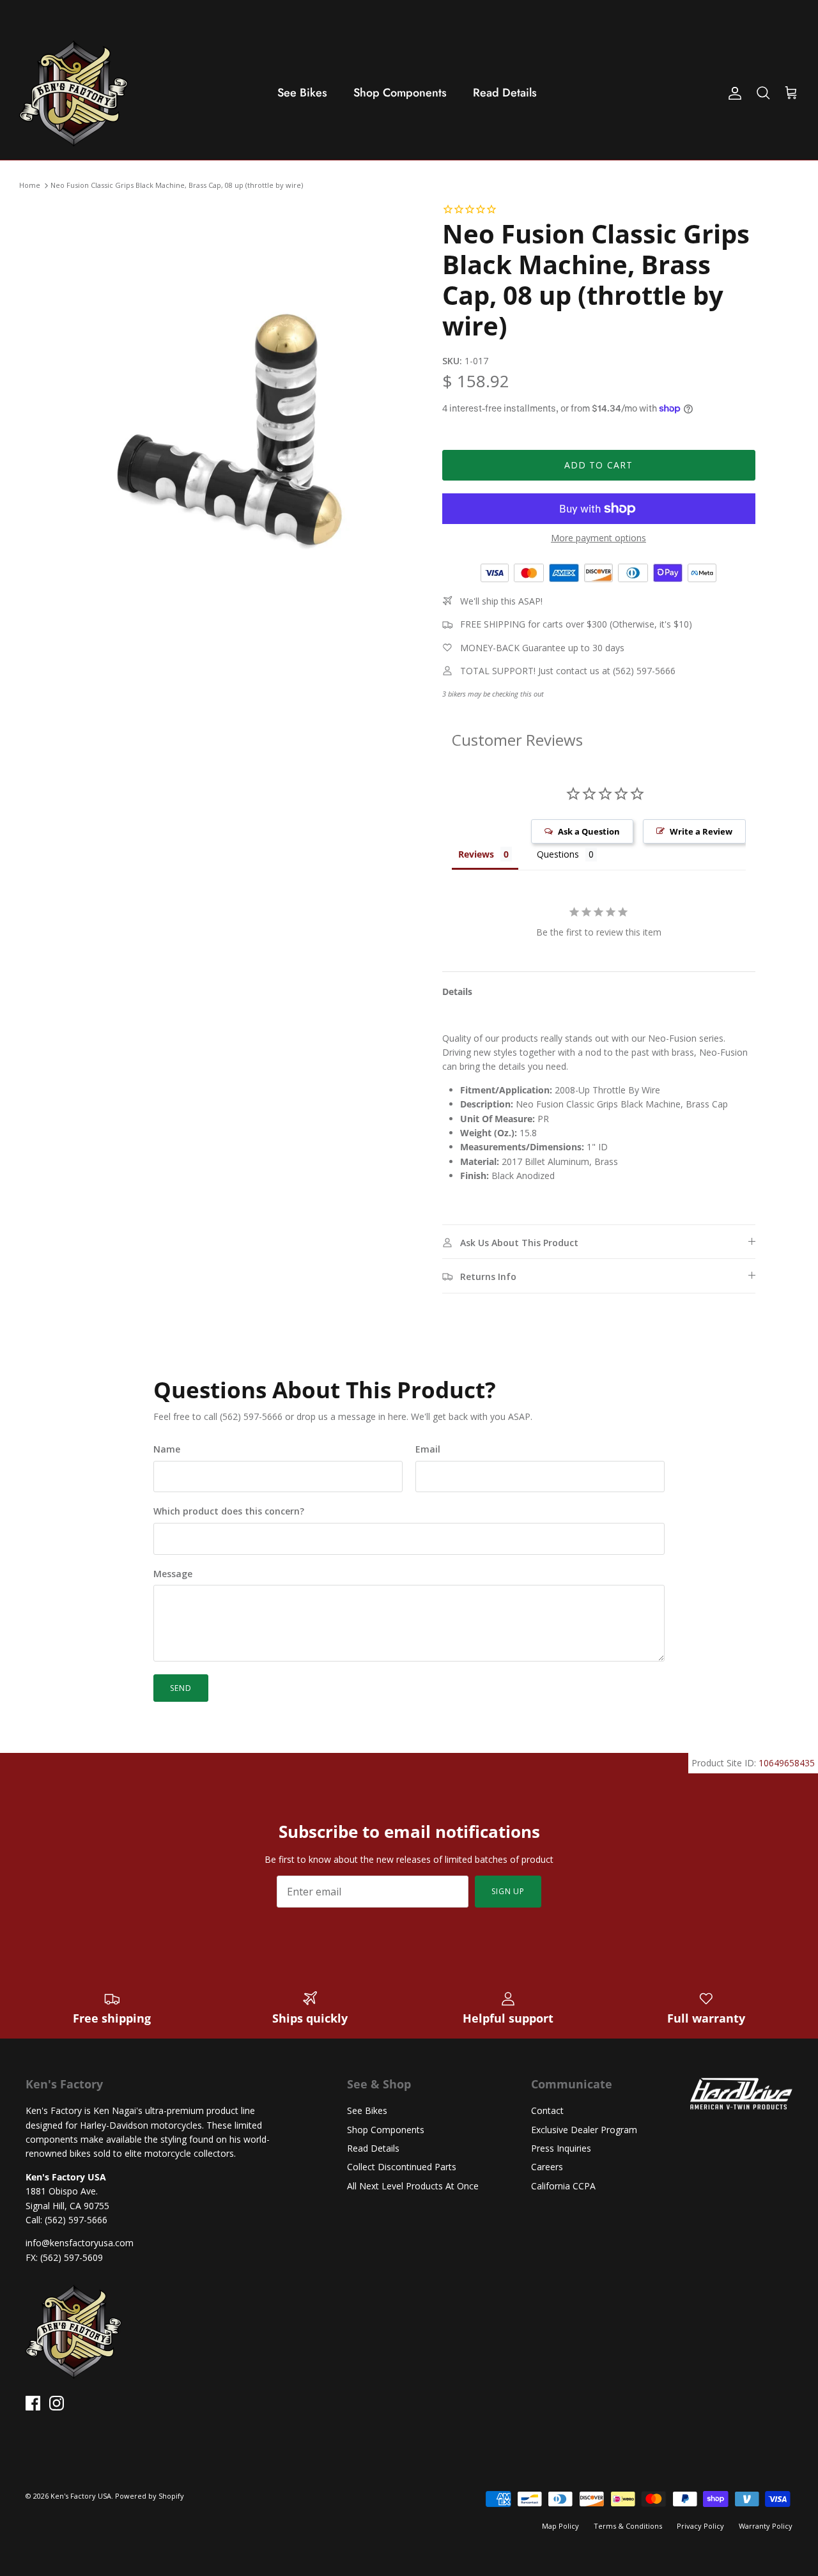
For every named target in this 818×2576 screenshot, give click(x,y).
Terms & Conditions (628, 2526)
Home (30, 186)
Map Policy (560, 2526)
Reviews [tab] (476, 854)
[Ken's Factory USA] (73, 93)
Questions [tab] (558, 854)
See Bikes (302, 93)
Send (181, 1688)
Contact (547, 2110)
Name (167, 1449)
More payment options (598, 538)
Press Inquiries (561, 2148)
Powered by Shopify (150, 2496)
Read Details (505, 93)
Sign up (508, 1891)
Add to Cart (598, 465)
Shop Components (400, 93)
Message (173, 1574)
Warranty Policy (766, 2526)
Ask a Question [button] (589, 831)
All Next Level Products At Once (413, 2186)
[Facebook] (33, 2403)
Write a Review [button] (701, 831)
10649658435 (787, 1763)
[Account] (732, 93)
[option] (239, 466)
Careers (547, 2167)
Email (428, 1449)
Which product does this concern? (229, 1511)
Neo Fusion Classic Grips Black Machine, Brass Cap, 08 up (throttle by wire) (177, 186)
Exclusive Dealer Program (584, 2130)
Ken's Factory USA (81, 2496)
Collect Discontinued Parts (402, 2167)
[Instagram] (57, 2403)
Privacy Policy (700, 2526)
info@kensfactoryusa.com (80, 2243)
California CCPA (563, 2186)
